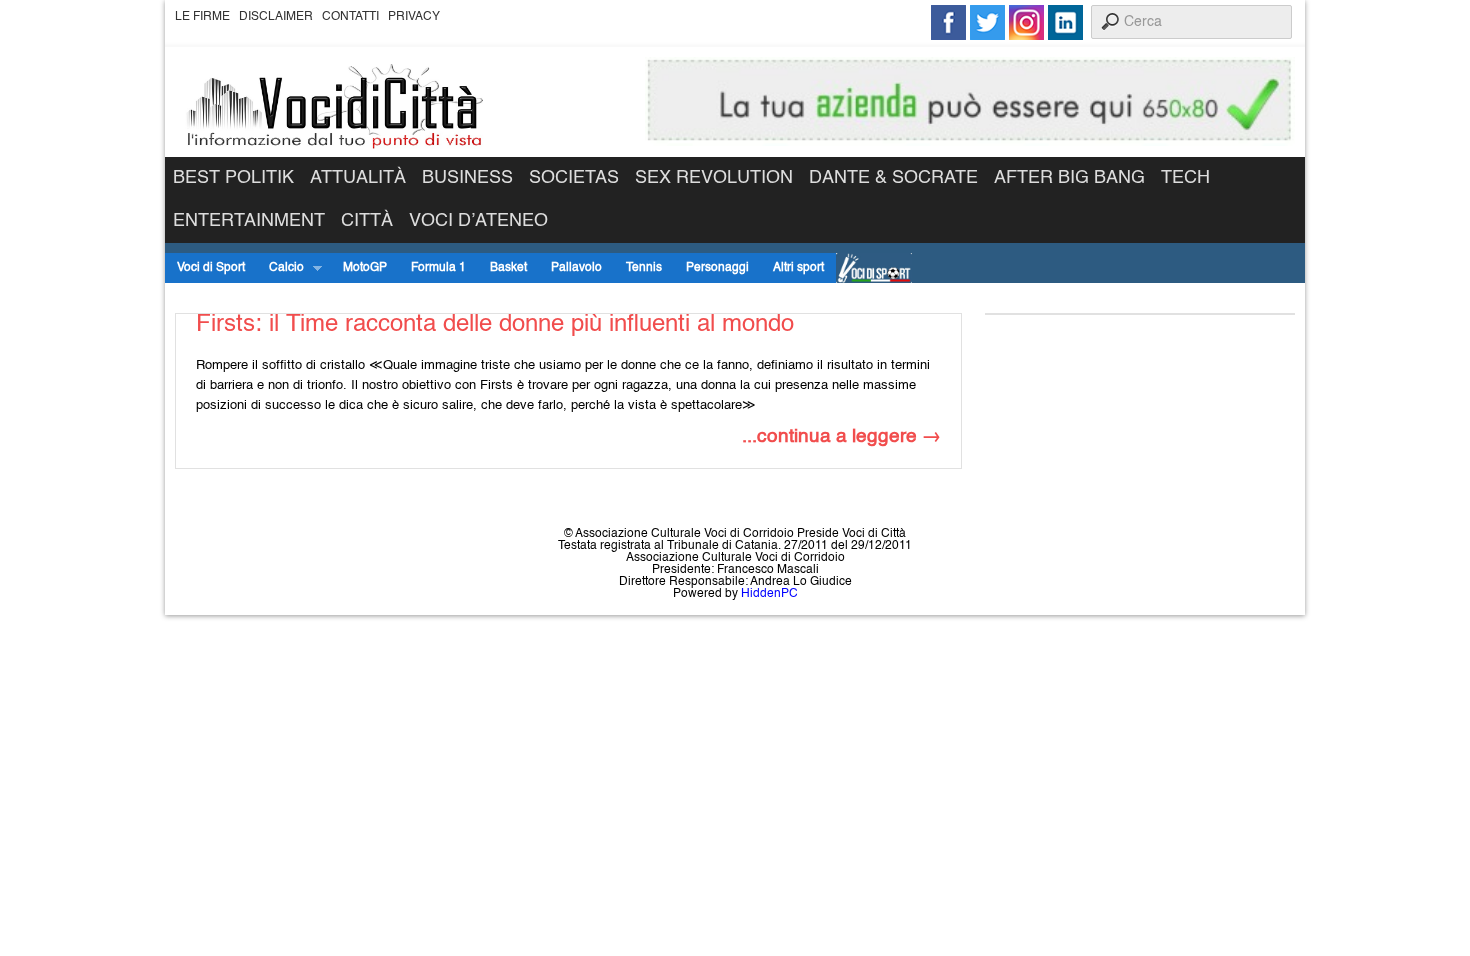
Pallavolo (576, 268)
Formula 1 (438, 268)
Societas (574, 178)
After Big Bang (1069, 178)
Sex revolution (714, 178)
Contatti (350, 17)
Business (467, 178)
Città (367, 221)
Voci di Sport (211, 268)
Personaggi (717, 268)
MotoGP (365, 268)
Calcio (280, 268)
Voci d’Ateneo (478, 221)
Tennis (644, 268)
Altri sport (798, 268)
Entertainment (249, 221)
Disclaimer (276, 17)
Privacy (414, 17)
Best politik (233, 178)
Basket (508, 268)
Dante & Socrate (893, 178)
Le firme (202, 17)
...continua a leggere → (841, 436)
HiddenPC (769, 594)
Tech (1185, 178)
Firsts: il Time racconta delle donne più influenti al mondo (495, 325)
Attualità (358, 178)
